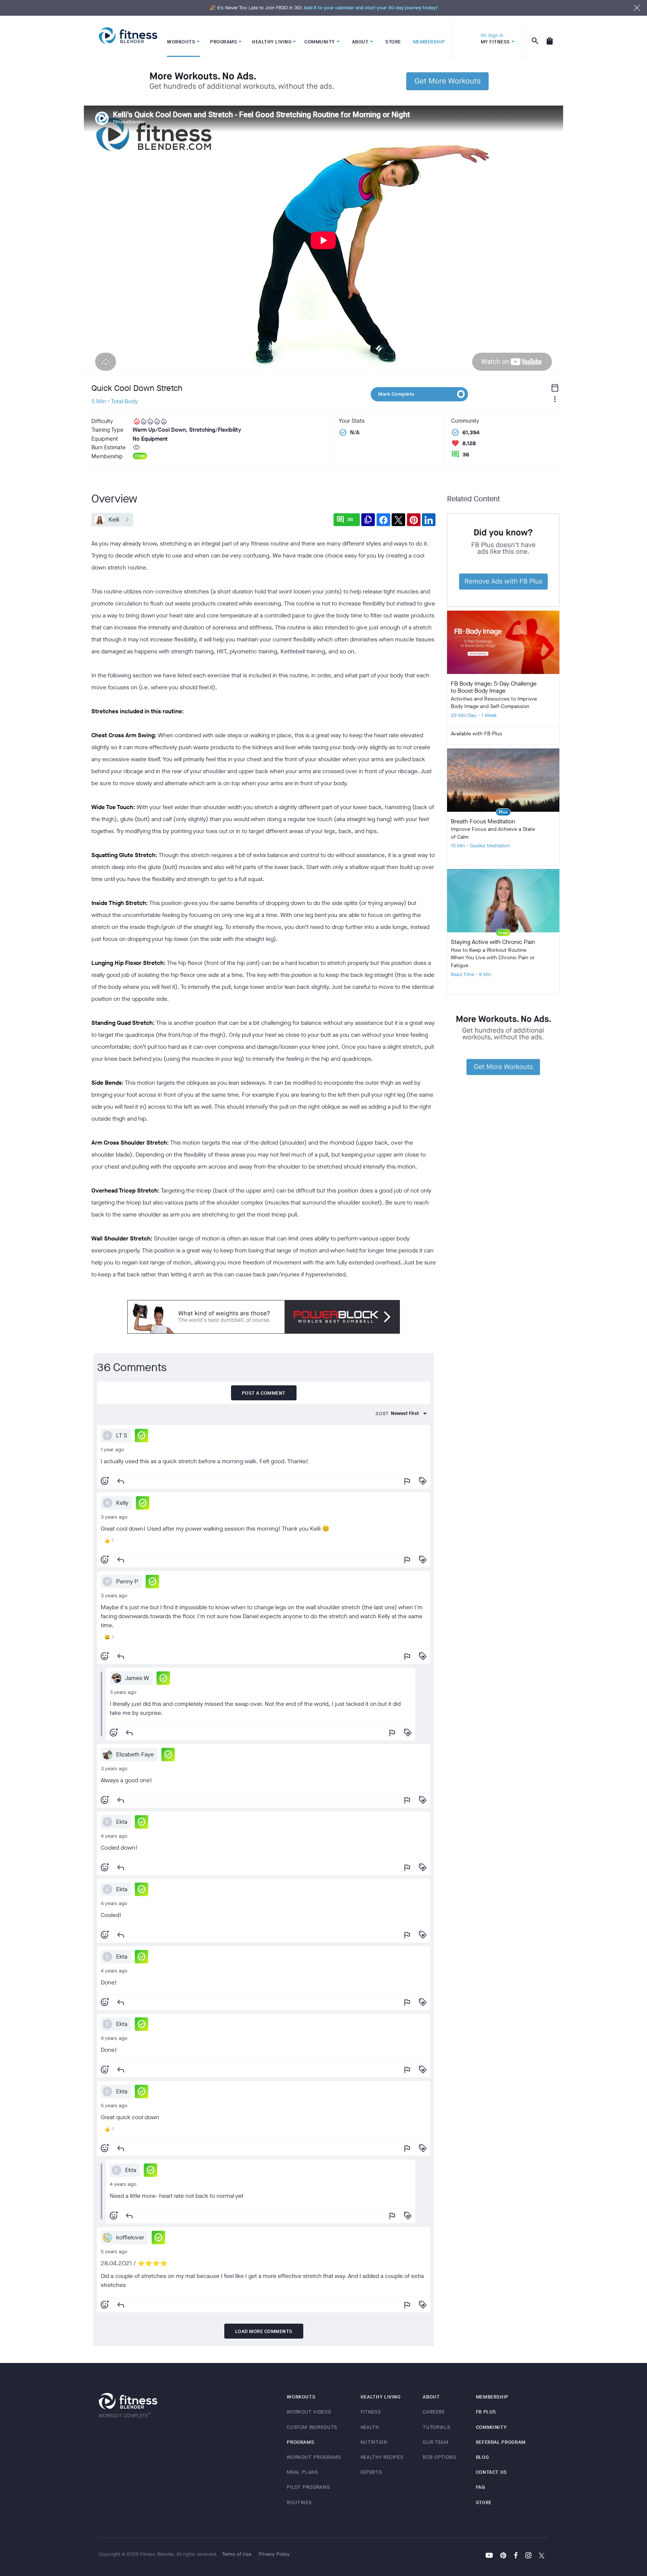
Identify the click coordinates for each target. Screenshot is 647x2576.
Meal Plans (303, 2472)
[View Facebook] (516, 2556)
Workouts (301, 2397)
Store (484, 2502)
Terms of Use (237, 2554)
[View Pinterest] (503, 2556)
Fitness (371, 2412)
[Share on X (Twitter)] (398, 520)
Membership (492, 2397)
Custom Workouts (312, 2427)
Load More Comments (264, 2331)
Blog (482, 2457)
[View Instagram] (528, 2556)
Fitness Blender (128, 36)
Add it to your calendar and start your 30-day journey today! (371, 8)
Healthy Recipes (382, 2457)
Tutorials (436, 2427)
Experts (371, 2472)
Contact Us (492, 2472)
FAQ (481, 2487)
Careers (434, 2412)
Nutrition (374, 2442)
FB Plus (486, 2412)
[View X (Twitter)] (542, 2556)
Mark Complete (396, 394)
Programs (300, 2442)
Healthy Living (381, 2397)
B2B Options (439, 2457)
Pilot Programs (308, 2487)
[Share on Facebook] (383, 520)
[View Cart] (550, 36)
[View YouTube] (489, 2556)
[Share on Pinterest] (414, 520)
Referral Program (501, 2442)
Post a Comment (264, 1393)
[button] (142, 1436)
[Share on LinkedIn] (429, 520)
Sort (382, 1414)
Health (370, 2427)
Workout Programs (314, 2457)
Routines (299, 2502)
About (431, 2397)
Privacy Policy (274, 2554)
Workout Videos (309, 2412)
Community (491, 2427)
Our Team (435, 2442)
